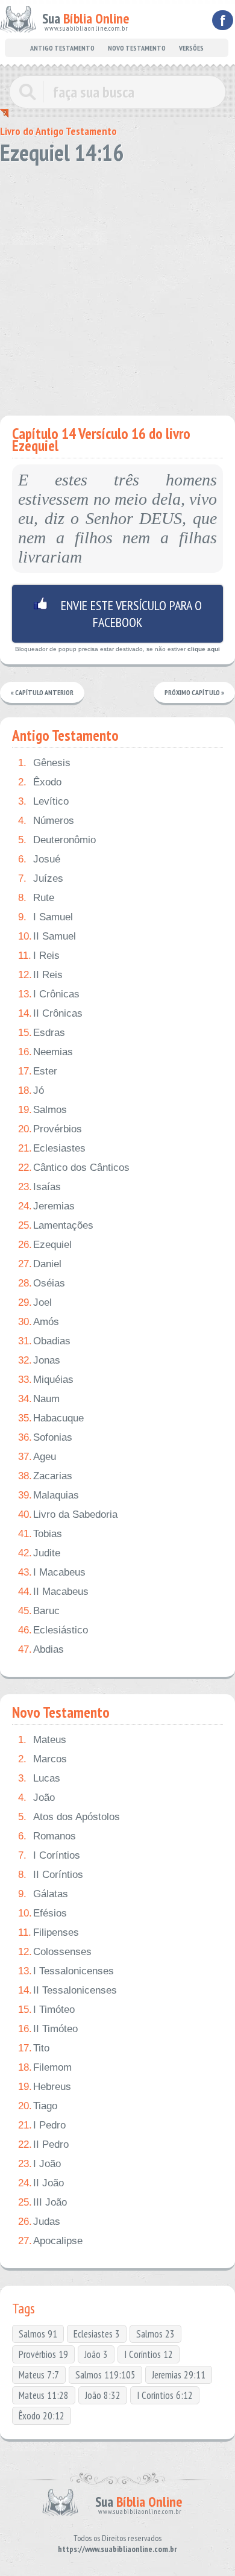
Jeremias (46, 1206)
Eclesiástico (53, 1630)
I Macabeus (52, 1572)
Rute (36, 898)
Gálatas (43, 1894)
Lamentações (56, 1225)
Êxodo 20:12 (42, 2416)
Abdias (41, 1649)
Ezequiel (45, 1245)
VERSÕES (191, 48)
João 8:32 (103, 2395)
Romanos (47, 1836)
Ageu (37, 1457)
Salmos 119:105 (105, 2375)
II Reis (40, 975)
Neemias (45, 1052)
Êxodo (40, 782)
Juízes (41, 878)
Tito (34, 2048)
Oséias (42, 1283)
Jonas (39, 1360)
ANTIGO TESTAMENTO (62, 48)
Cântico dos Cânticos (74, 1168)
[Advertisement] (117, 286)
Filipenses (49, 1932)
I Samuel (45, 917)
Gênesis (44, 763)
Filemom (45, 2067)
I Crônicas (49, 994)
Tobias (40, 1534)
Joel (35, 1302)
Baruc (39, 1611)
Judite (39, 1553)
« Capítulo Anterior (42, 692)
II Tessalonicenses (67, 1990)
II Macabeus (53, 1592)
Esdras (42, 1033)
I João (39, 2164)
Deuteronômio (57, 840)
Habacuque (51, 1418)
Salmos (42, 1110)
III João (42, 2202)
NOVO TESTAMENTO (137, 48)
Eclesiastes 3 (97, 2334)
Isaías (39, 1187)
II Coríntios (51, 1875)
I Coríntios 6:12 (165, 2395)
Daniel (40, 1264)
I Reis (39, 956)
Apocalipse (50, 2241)
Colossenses (55, 1952)
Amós (39, 1322)
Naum (39, 1399)
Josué (39, 859)
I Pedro (42, 2125)
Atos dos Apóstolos (69, 1817)
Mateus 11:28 (44, 2395)
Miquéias (46, 1380)
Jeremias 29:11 (179, 2375)
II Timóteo (48, 2029)
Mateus (42, 1740)
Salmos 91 (38, 2334)
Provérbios (50, 1129)
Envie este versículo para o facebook (118, 614)
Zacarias (45, 1476)
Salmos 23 (155, 2334)
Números (46, 821)
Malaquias (49, 1495)
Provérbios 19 (43, 2354)
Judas (39, 2222)
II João (41, 2183)
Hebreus (45, 2087)
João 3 (96, 2354)
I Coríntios (49, 1855)
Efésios (42, 1913)
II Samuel (47, 936)
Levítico (43, 801)
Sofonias (45, 1437)
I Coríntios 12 (149, 2354)
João (36, 1798)
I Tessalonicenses (66, 1971)
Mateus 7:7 (39, 2375)
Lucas (39, 1778)
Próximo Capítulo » (194, 692)
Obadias (44, 1341)
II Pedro (43, 2144)
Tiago (38, 2106)
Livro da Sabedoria (68, 1514)
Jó (31, 1090)
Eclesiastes (52, 1148)
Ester (38, 1071)
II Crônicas (50, 1013)
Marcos (42, 1759)
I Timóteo (46, 2010)
